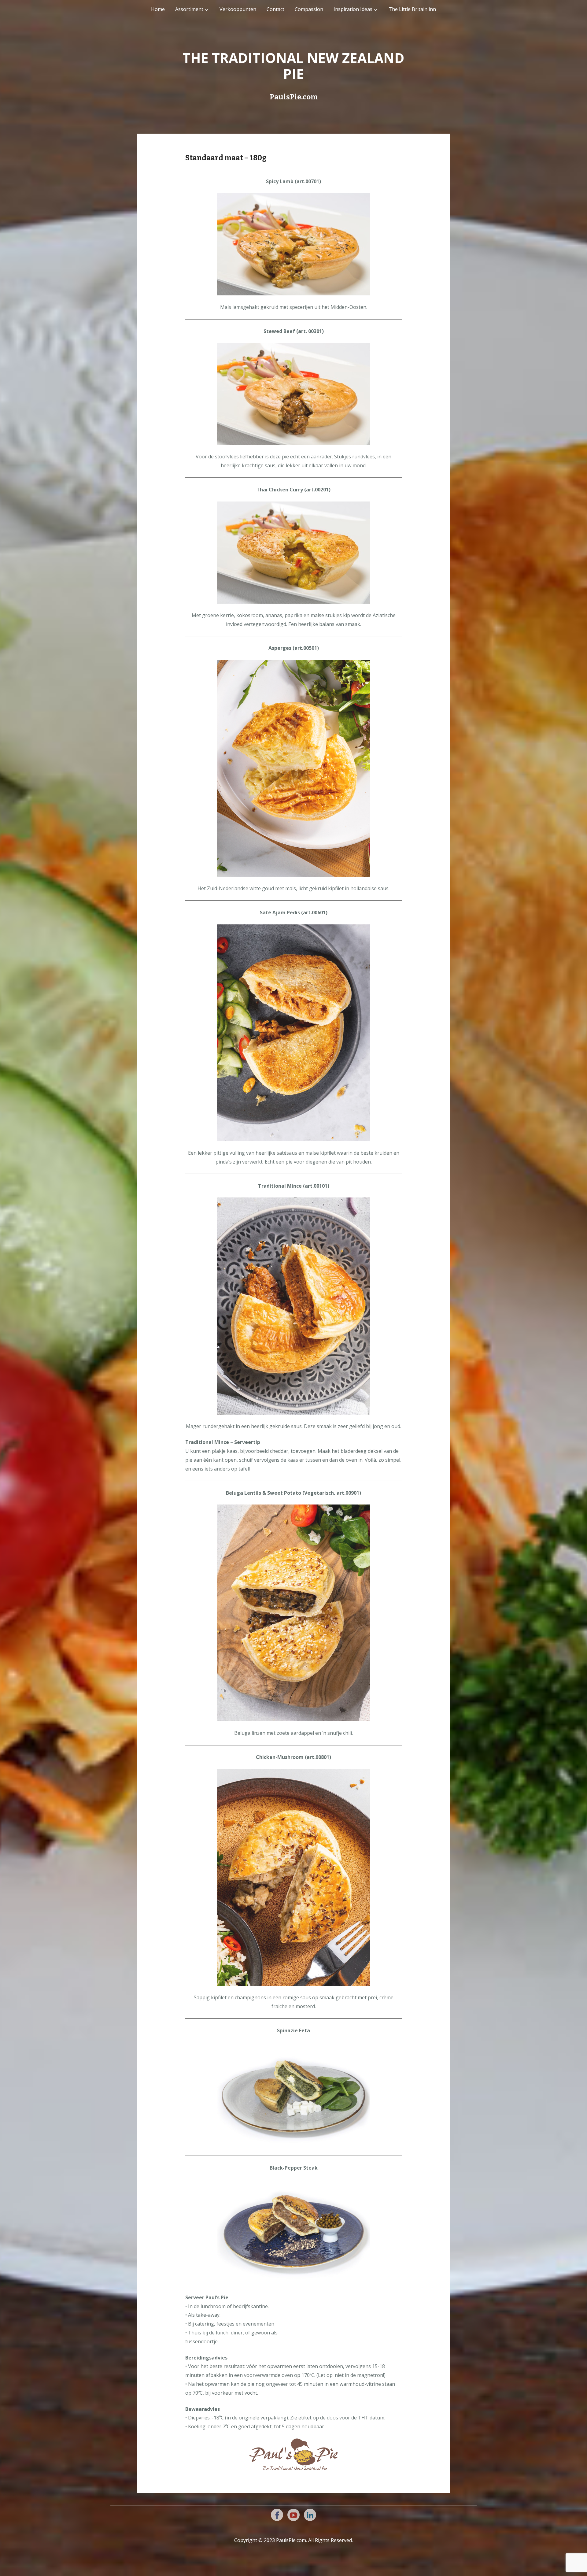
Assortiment (189, 9)
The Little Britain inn (412, 9)
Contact (275, 9)
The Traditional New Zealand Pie (293, 66)
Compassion (309, 9)
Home (158, 9)
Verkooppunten (238, 9)
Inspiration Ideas (353, 9)
